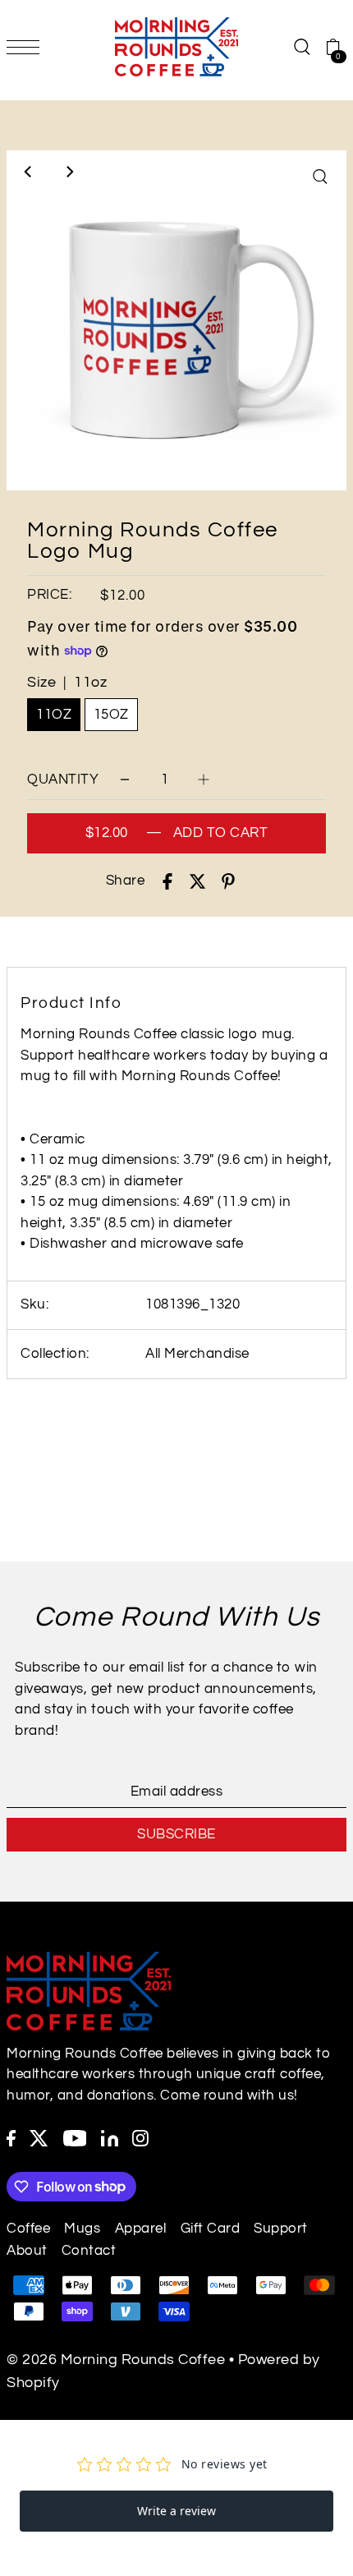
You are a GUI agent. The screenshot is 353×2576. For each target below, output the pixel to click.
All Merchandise (197, 1354)
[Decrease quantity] (125, 780)
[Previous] (29, 172)
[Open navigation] (27, 47)
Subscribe (176, 1834)
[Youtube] (75, 2138)
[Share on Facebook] (167, 881)
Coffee (28, 2229)
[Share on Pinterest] (228, 881)
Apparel (141, 2229)
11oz (54, 715)
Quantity (63, 780)
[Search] (301, 46)
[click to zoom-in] (320, 177)
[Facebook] (11, 2138)
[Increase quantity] (204, 780)
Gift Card (211, 2229)
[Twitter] (39, 2138)
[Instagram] (140, 2138)
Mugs (82, 2229)
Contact (89, 2251)
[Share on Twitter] (198, 881)
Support (281, 2229)
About (27, 2251)
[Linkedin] (110, 2138)
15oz (111, 715)
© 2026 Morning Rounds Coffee (116, 2360)
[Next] (69, 172)
